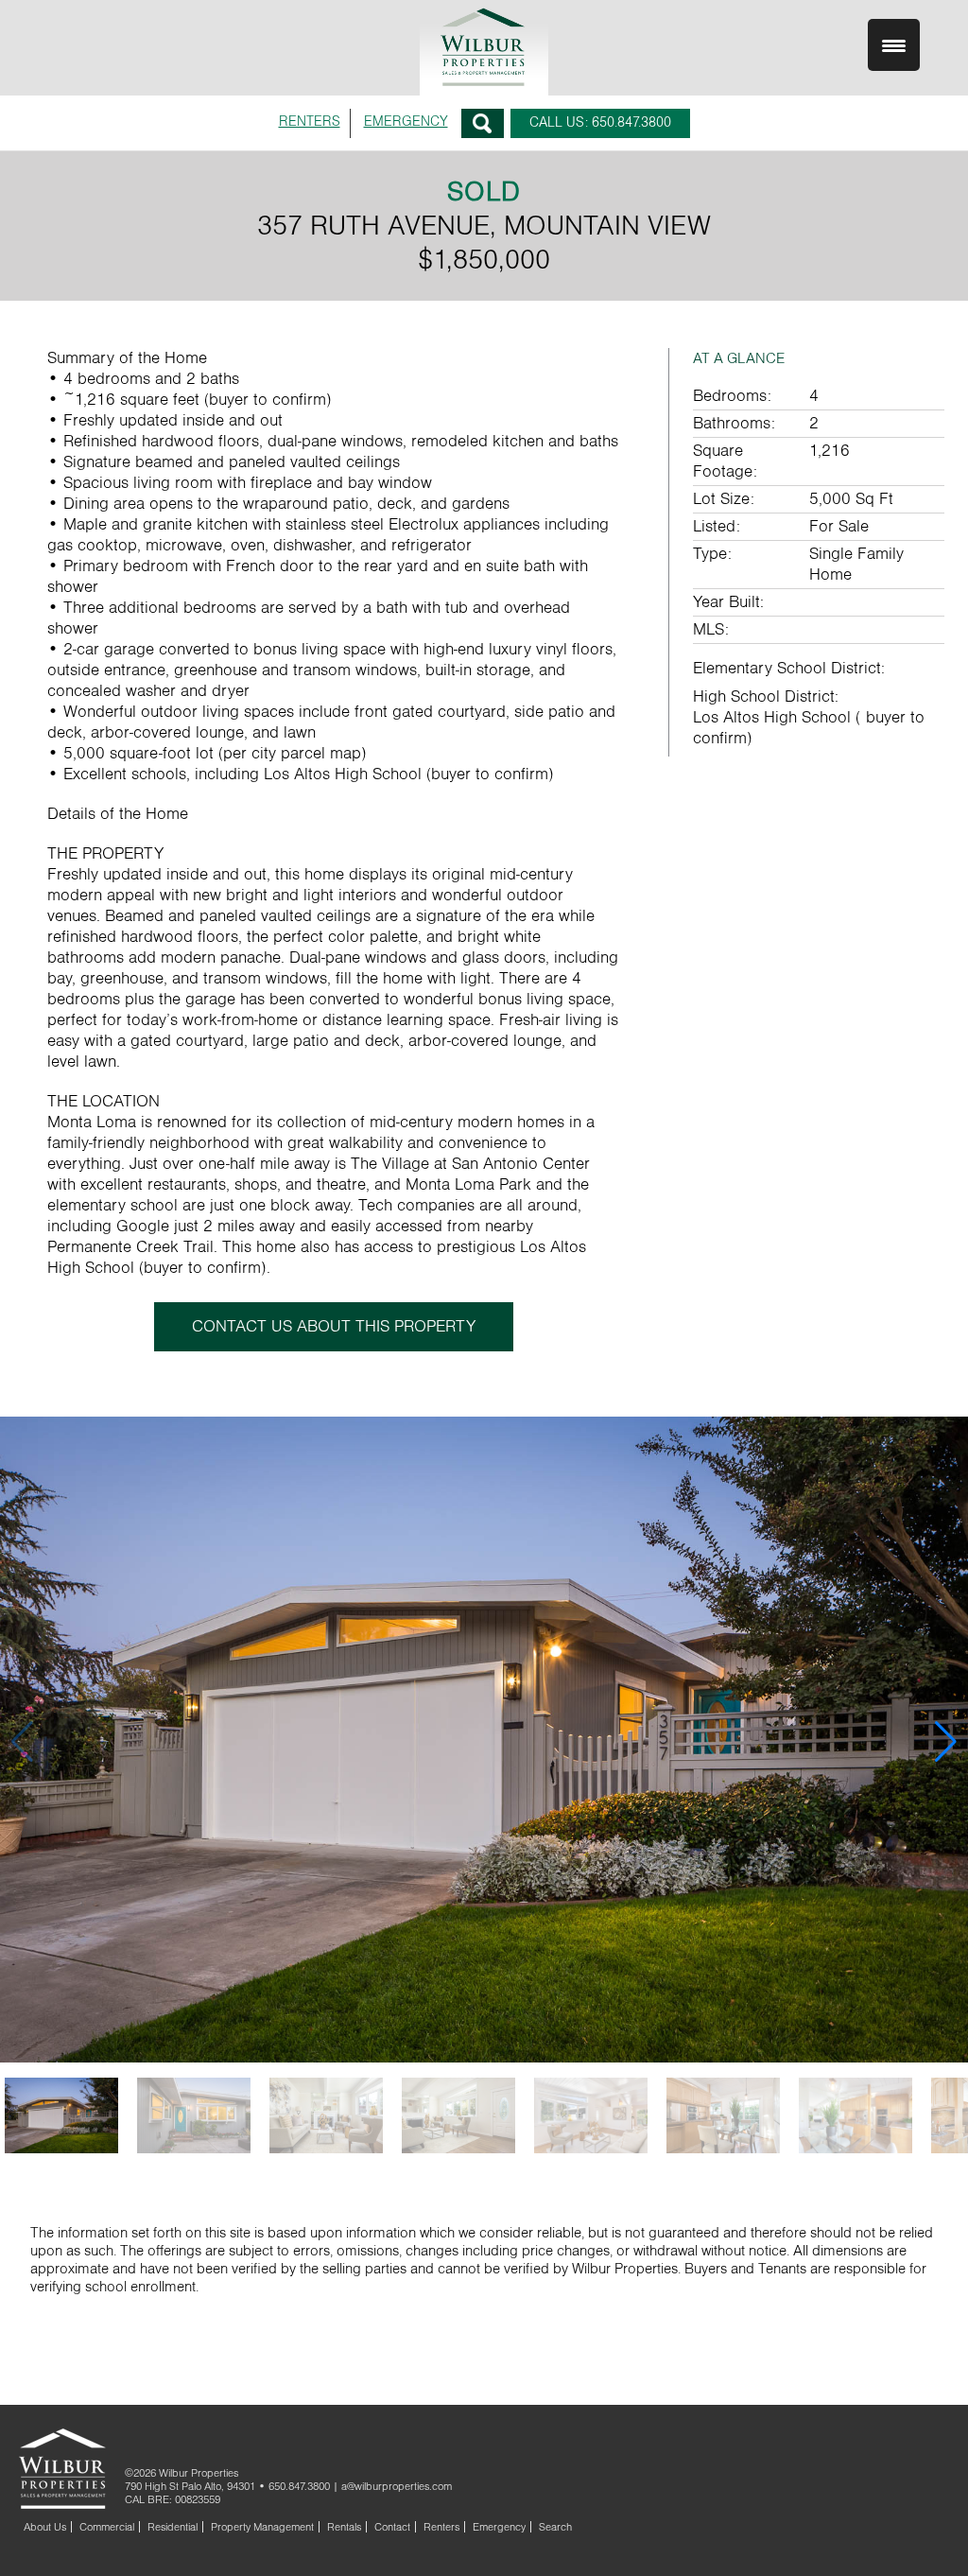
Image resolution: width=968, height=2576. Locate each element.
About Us (45, 2527)
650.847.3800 (299, 2486)
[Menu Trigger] (894, 45)
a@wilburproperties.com (397, 2486)
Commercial (107, 2527)
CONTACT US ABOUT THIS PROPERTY (334, 1327)
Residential (173, 2527)
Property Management (262, 2527)
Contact (392, 2527)
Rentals (344, 2527)
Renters (441, 2527)
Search (483, 123)
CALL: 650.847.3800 (600, 122)
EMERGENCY (406, 122)
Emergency (499, 2527)
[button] (946, 1742)
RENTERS (310, 122)
